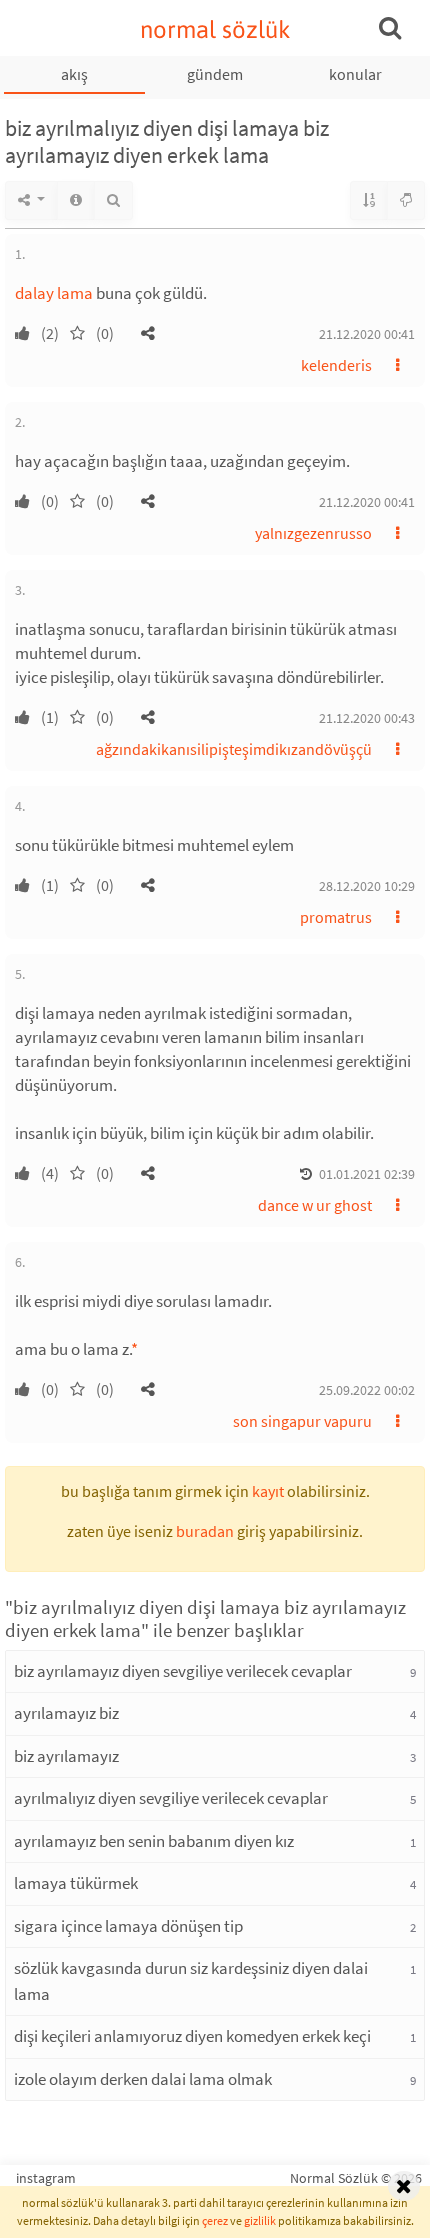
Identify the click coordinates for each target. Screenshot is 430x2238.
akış (74, 74)
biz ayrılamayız (66, 1756)
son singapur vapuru (302, 1421)
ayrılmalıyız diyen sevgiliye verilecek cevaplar (171, 1798)
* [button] (134, 1349)
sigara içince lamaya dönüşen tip (128, 1926)
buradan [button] (205, 1531)
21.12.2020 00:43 (367, 718)
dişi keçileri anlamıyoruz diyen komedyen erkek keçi (192, 2036)
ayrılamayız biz (66, 1713)
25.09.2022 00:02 (367, 1390)
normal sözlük (215, 29)
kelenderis (336, 365)
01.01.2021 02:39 (367, 1174)
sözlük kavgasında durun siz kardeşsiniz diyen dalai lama (191, 1981)
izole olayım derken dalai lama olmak (143, 2079)
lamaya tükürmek (76, 1883)
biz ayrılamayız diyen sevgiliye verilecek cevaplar (183, 1671)
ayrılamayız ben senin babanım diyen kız (154, 1841)
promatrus (336, 917)
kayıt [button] (268, 1491)
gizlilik (260, 2220)
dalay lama (54, 293)
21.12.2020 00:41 (367, 334)
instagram (46, 2178)
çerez (215, 2220)
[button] (148, 333)
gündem (215, 74)
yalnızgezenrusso (313, 533)
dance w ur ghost (315, 1205)
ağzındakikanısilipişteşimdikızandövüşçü (234, 749)
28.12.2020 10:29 (367, 886)
